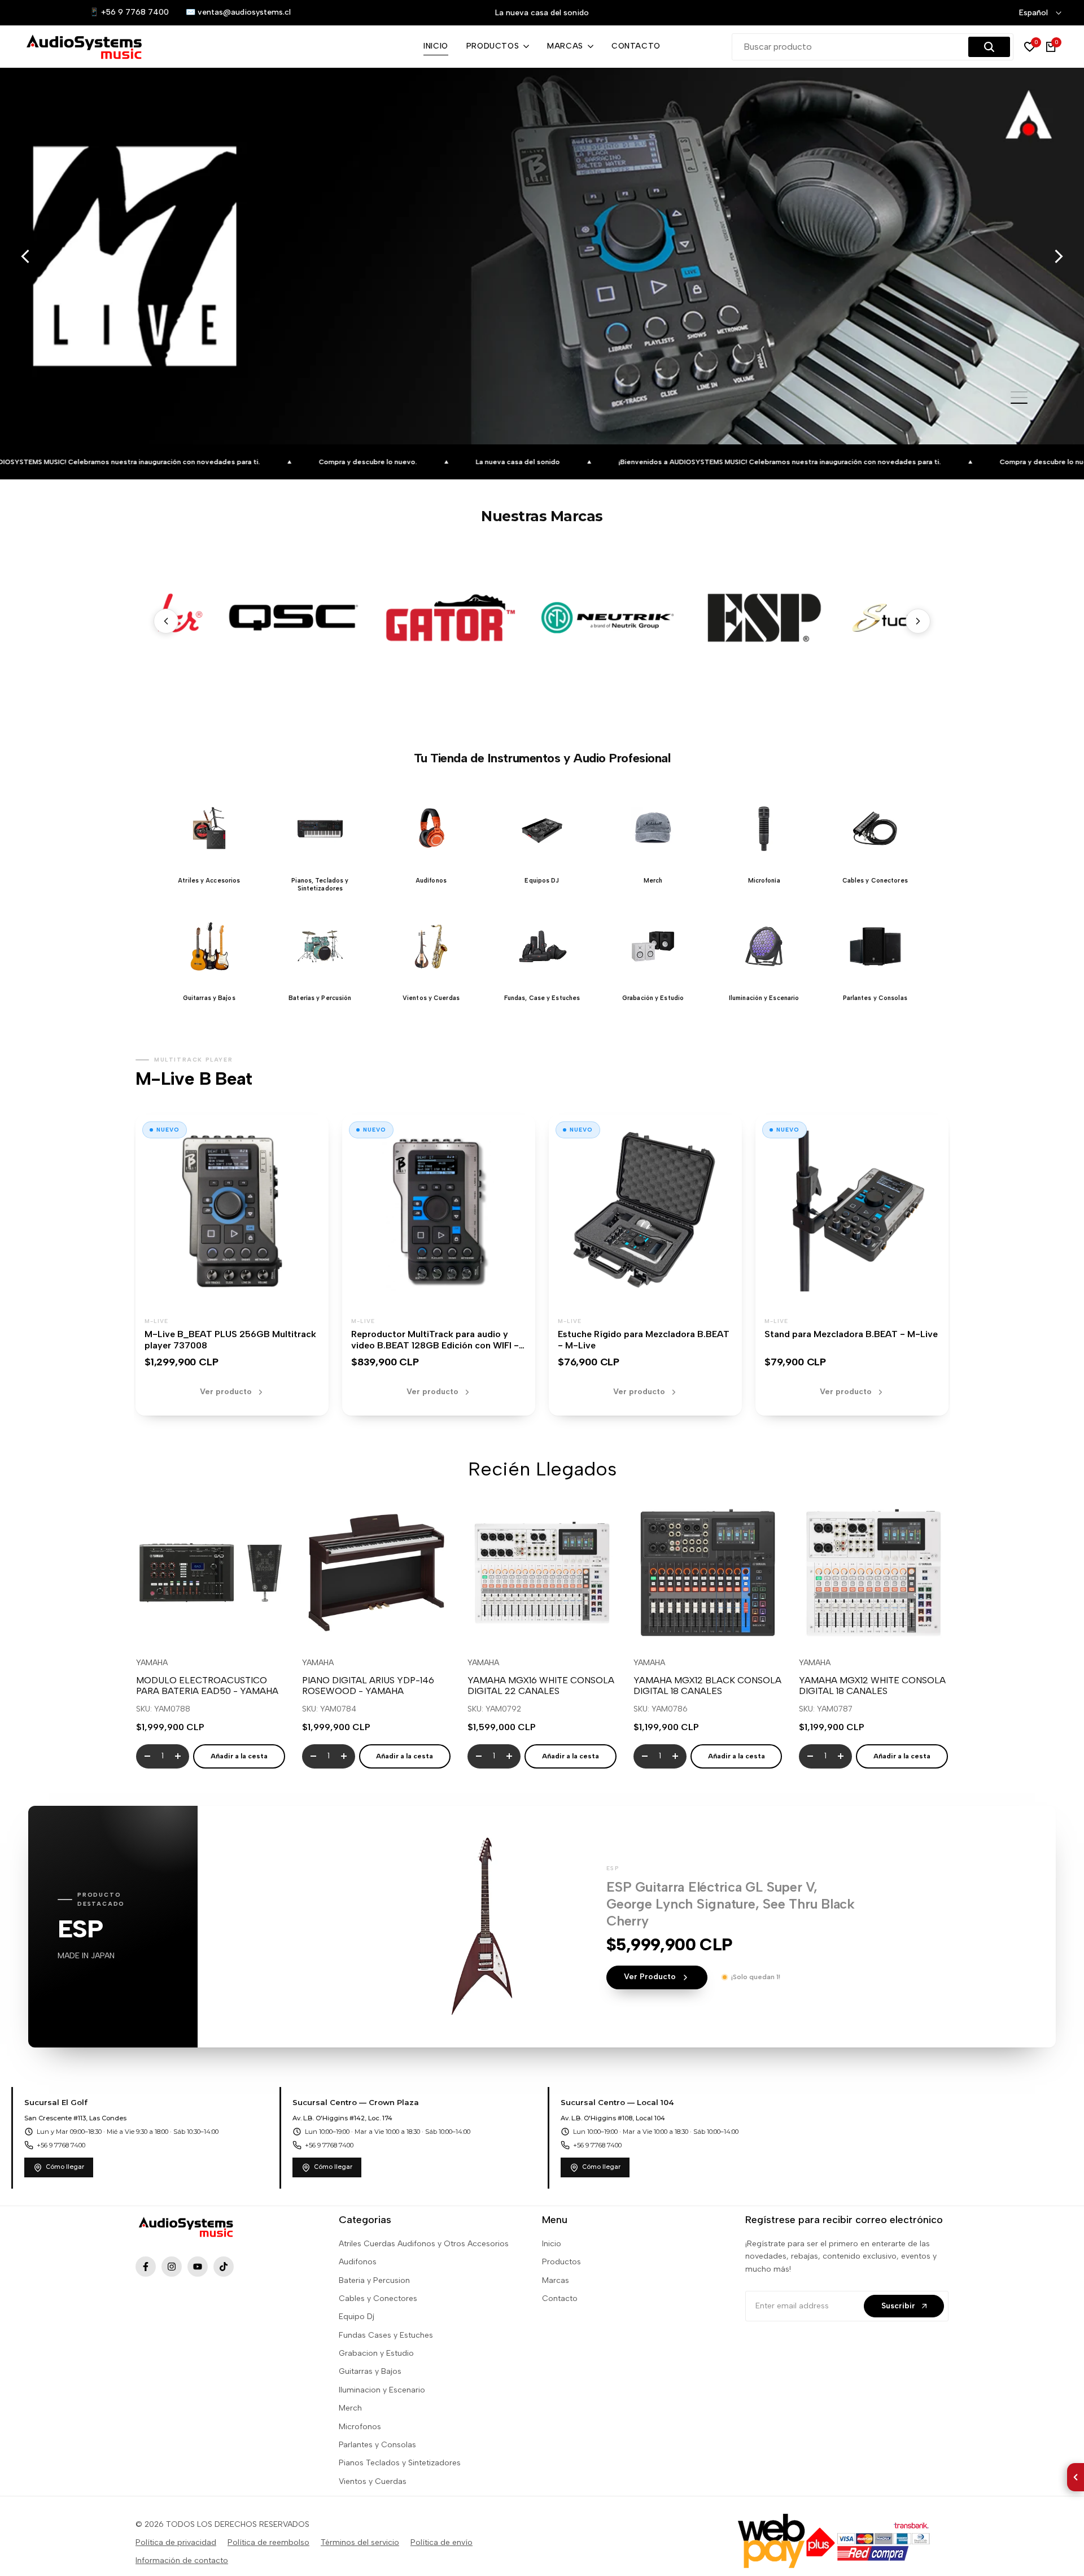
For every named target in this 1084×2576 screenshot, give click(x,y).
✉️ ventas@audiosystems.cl (238, 12)
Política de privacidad (176, 2542)
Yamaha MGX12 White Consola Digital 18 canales (872, 1686)
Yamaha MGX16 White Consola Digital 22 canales (541, 1686)
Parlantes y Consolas (377, 2445)
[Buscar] (989, 47)
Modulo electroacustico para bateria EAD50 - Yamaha (207, 1686)
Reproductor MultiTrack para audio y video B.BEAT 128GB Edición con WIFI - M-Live (435, 1346)
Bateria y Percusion (374, 2280)
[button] (209, 840)
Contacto (560, 2298)
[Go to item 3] (1019, 403)
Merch (350, 2408)
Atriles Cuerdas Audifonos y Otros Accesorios (424, 2244)
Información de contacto (182, 2560)
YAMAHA (152, 1663)
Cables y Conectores (378, 2298)
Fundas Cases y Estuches (386, 2335)
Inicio (552, 2244)
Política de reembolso (268, 2542)
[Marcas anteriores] (166, 621)
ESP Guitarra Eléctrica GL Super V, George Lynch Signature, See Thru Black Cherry (731, 1904)
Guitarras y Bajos (370, 2371)
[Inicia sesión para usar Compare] (211, 1626)
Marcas (556, 2280)
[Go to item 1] (1019, 392)
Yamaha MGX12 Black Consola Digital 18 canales (707, 1686)
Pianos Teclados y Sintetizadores (400, 2463)
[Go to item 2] (1019, 398)
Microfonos (360, 2427)
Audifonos (358, 2262)
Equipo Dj (357, 2317)
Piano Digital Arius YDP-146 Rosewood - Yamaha (368, 1686)
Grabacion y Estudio (376, 2353)
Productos (561, 2262)
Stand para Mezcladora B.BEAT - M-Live (851, 1334)
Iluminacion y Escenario (382, 2390)
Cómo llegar (65, 2167)
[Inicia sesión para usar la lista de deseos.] (184, 1626)
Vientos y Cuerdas (373, 2481)
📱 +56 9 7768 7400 (129, 12)
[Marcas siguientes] (918, 621)
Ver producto (226, 1392)
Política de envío (442, 2542)
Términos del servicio (360, 2542)
